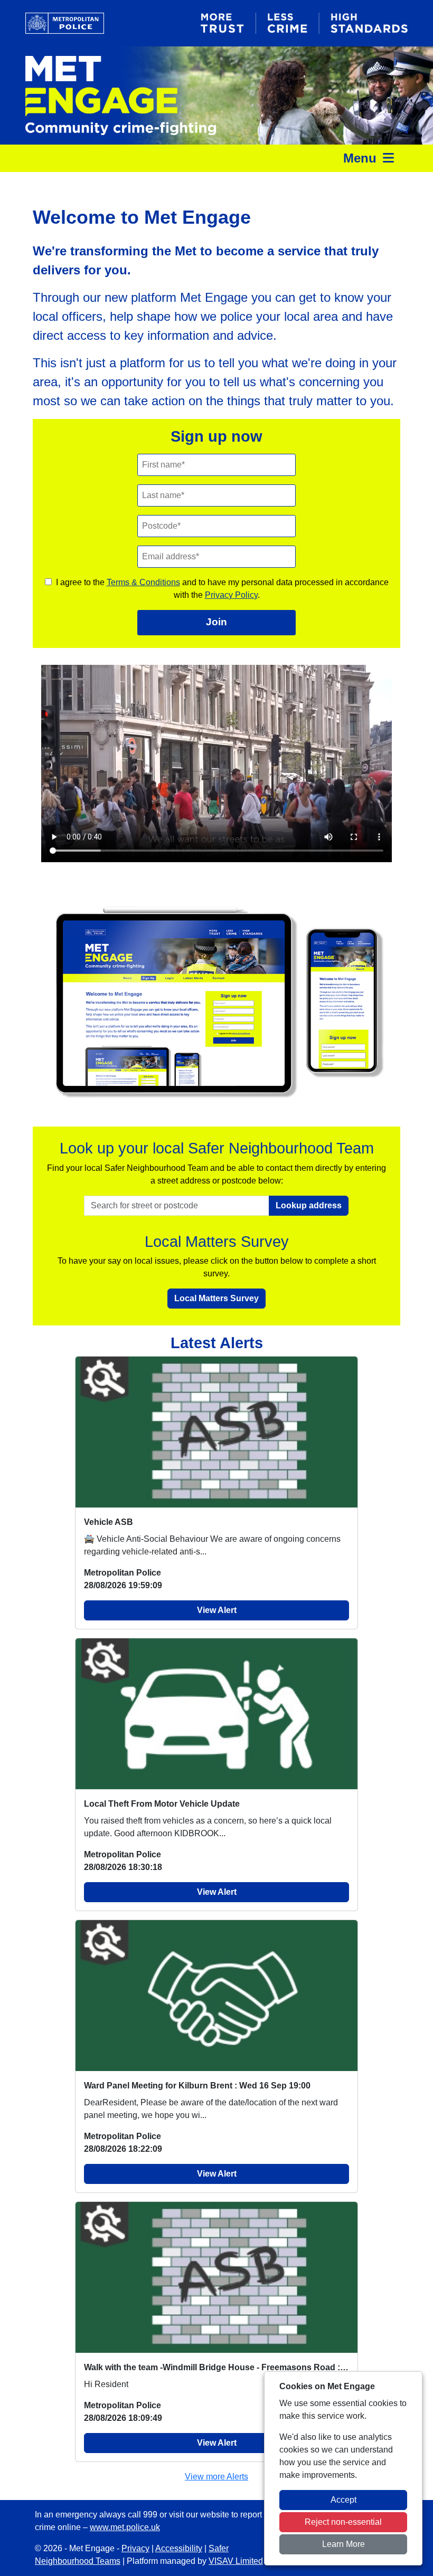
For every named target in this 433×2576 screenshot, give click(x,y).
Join (216, 622)
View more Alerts (216, 2477)
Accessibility (179, 2548)
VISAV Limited (236, 2561)
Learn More (343, 2544)
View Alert (217, 1610)
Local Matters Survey (216, 1298)
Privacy (135, 2548)
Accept (343, 2500)
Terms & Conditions (143, 582)
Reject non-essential (343, 2522)
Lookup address (309, 1205)
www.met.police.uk (125, 2527)
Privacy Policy (231, 595)
